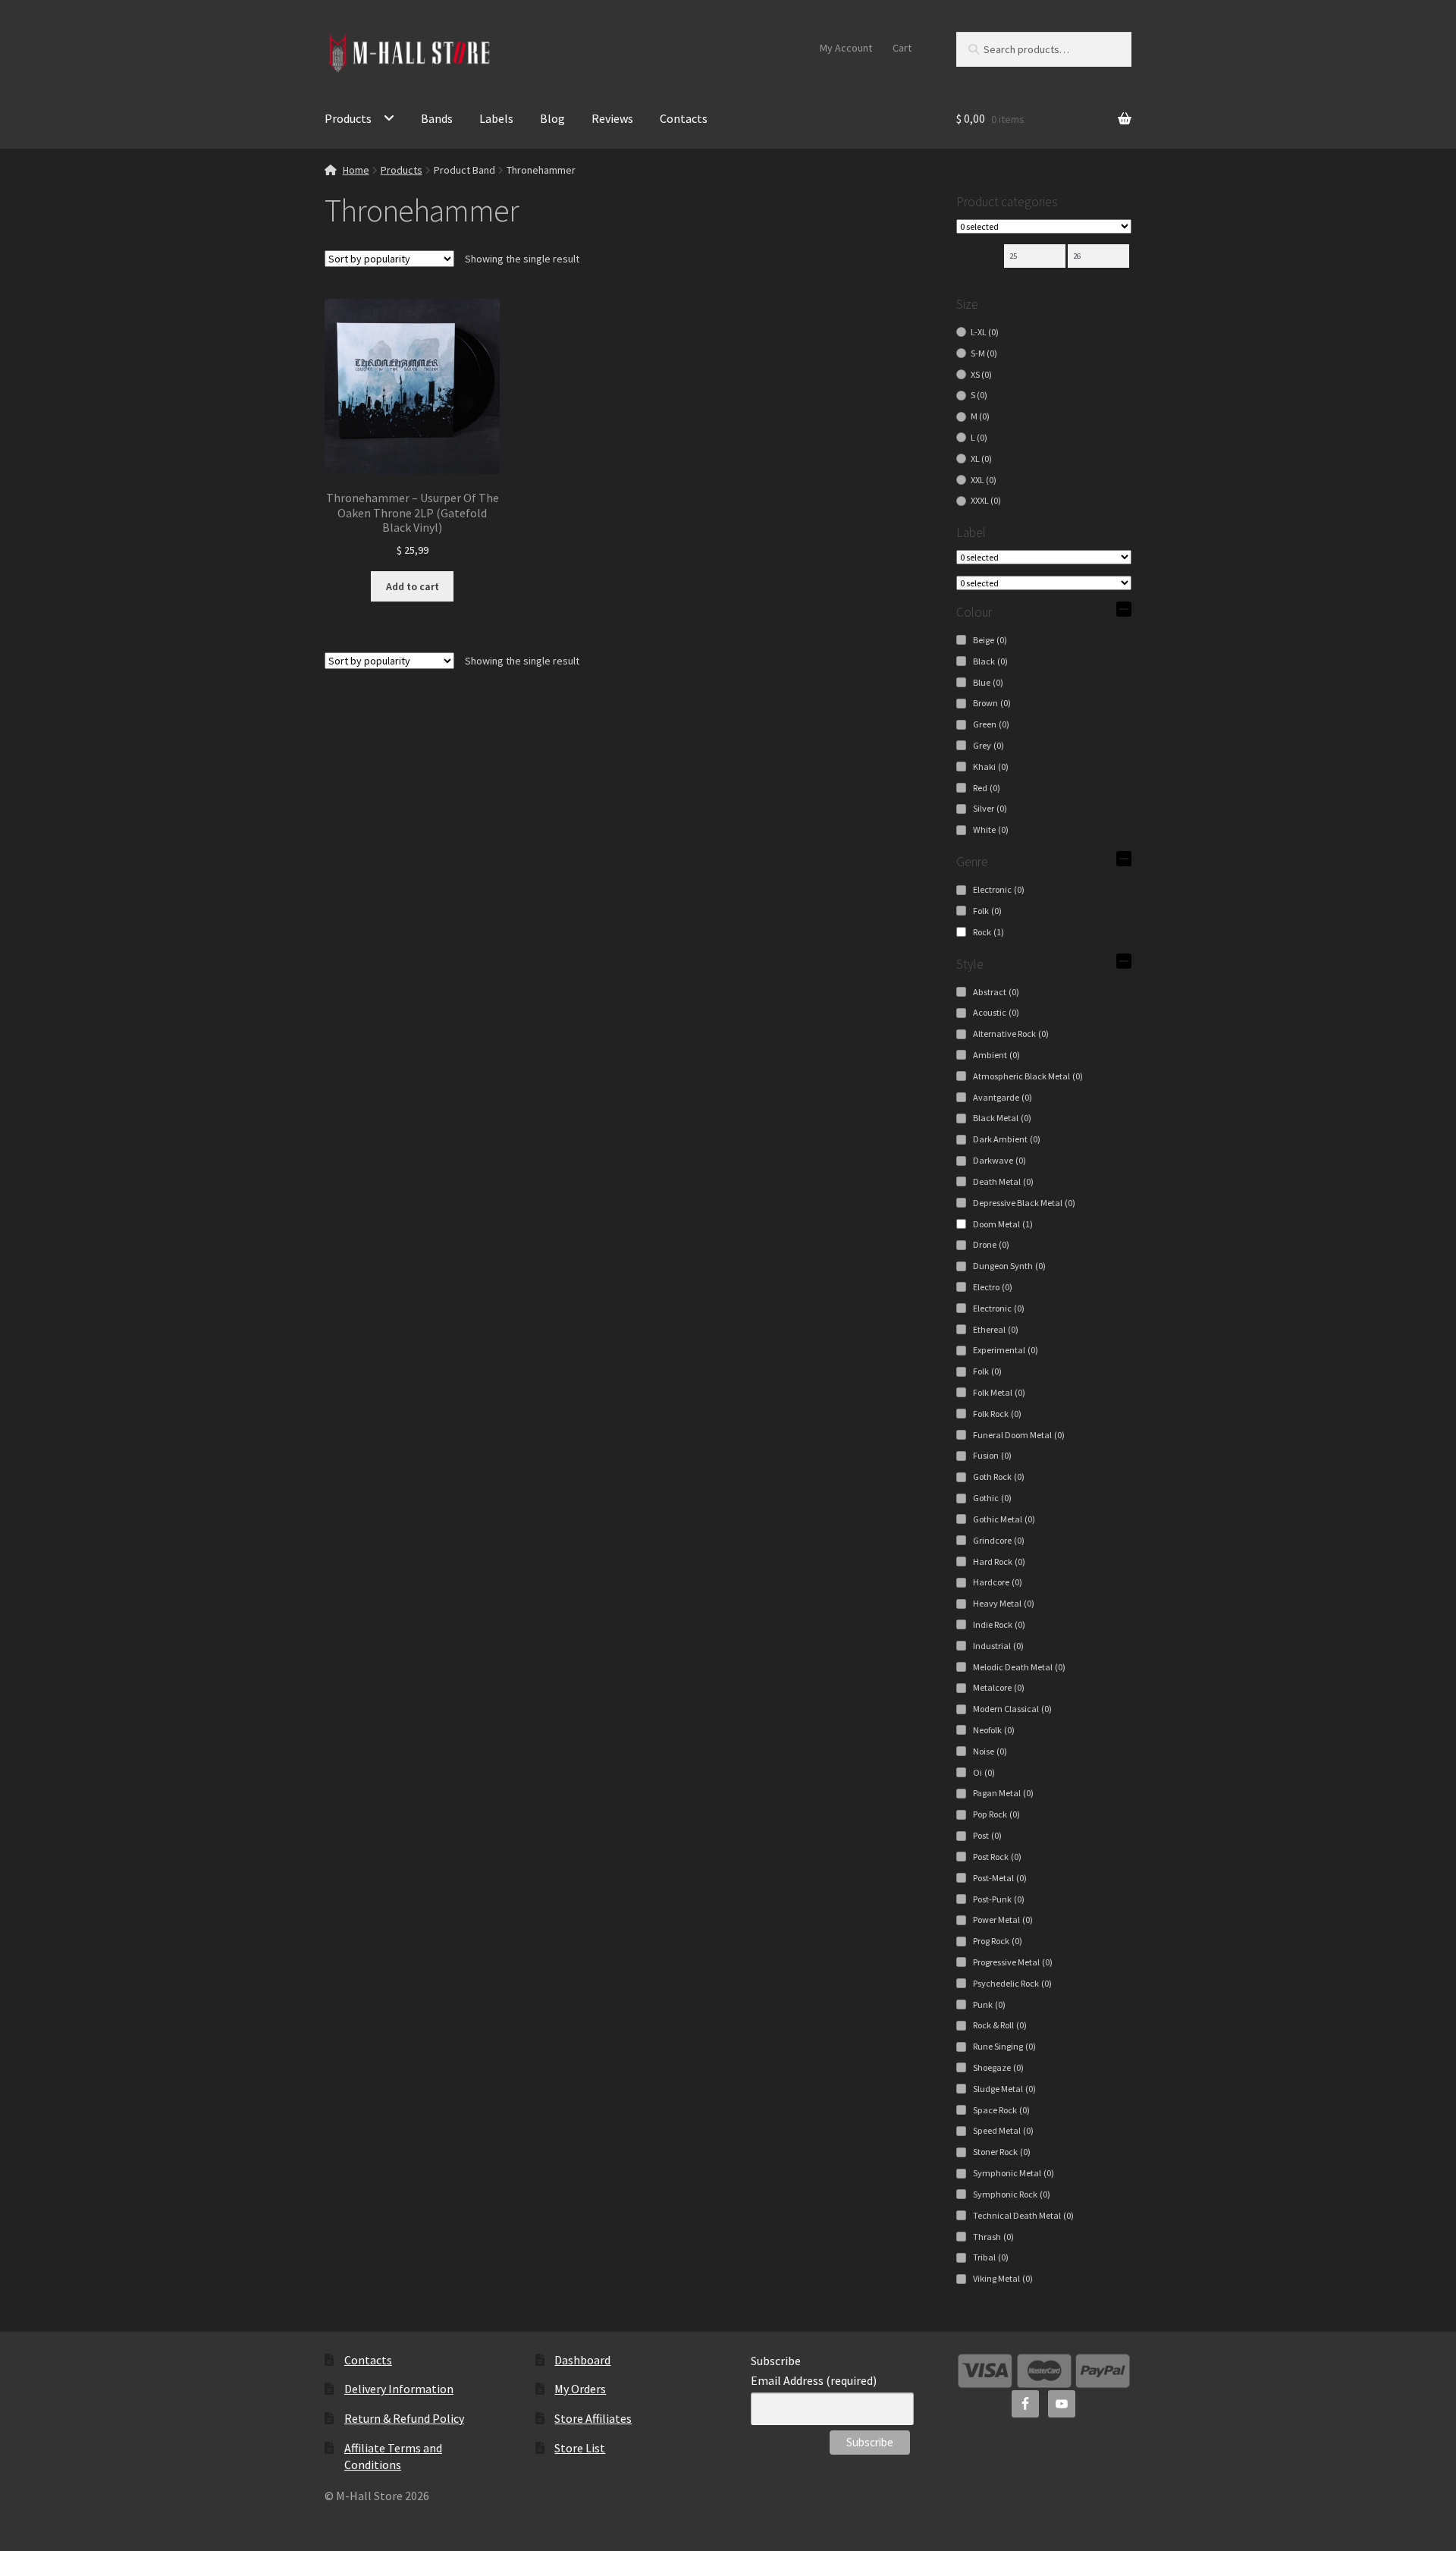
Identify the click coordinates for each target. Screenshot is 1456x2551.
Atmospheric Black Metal (1028, 1076)
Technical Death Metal (1023, 2215)
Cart (902, 48)
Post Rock (997, 1857)
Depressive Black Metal (1024, 1203)
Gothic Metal (1004, 1519)
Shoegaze (998, 2067)
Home (356, 170)
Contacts (684, 118)
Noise (990, 1751)
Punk (989, 2004)
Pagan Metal (1003, 1793)
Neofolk (994, 1730)
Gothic (992, 1498)
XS (981, 374)
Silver (990, 808)
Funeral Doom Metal (1019, 1435)
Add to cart (413, 586)
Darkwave (999, 1160)
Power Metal (1003, 1920)
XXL (984, 480)
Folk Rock (997, 1414)
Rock (988, 932)
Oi (984, 1772)
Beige (990, 640)
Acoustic (996, 1012)
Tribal (991, 2257)
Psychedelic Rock (1012, 1983)
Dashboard (582, 2360)
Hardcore (998, 1582)
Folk (987, 911)
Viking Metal (1003, 2278)
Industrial (998, 1646)
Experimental (1006, 1350)
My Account (846, 48)
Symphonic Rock (1012, 2194)
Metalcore (999, 1687)
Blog (552, 118)
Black (990, 661)
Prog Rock (998, 1941)
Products (348, 118)
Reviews (612, 118)
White (991, 829)
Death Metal (1003, 1181)
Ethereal (996, 1329)
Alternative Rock (1011, 1034)
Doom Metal (1003, 1224)
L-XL (985, 332)
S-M (984, 353)
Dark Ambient (1007, 1139)
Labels (496, 118)
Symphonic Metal (1014, 2173)
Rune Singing (1004, 2046)
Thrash (993, 2237)
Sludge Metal (1004, 2089)
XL (981, 459)
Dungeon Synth (1009, 1266)
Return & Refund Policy (404, 2418)
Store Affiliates (593, 2418)
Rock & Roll (1000, 2025)
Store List (580, 2448)
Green (991, 724)
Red (987, 788)
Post (987, 1835)
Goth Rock (999, 1477)
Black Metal (1002, 1118)
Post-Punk (999, 1899)
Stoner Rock (1002, 2152)
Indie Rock (999, 1624)
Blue (988, 682)
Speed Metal (1003, 2130)
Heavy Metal (1004, 1603)
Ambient (996, 1055)
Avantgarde (1003, 1097)
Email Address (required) (814, 2380)
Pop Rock (996, 1814)
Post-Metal (1000, 1878)
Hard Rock (999, 1561)
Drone (991, 1244)
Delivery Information (399, 2389)
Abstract (996, 992)
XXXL (986, 500)
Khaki (991, 767)
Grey (988, 745)
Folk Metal (999, 1392)
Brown (992, 703)
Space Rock (1001, 2110)
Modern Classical (1012, 1709)
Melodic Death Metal (1019, 1667)
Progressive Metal (1013, 1962)
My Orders (580, 2389)
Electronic (999, 889)
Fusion (992, 1455)
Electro (993, 1287)
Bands (437, 118)
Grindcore (999, 1540)
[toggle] (1124, 609)
